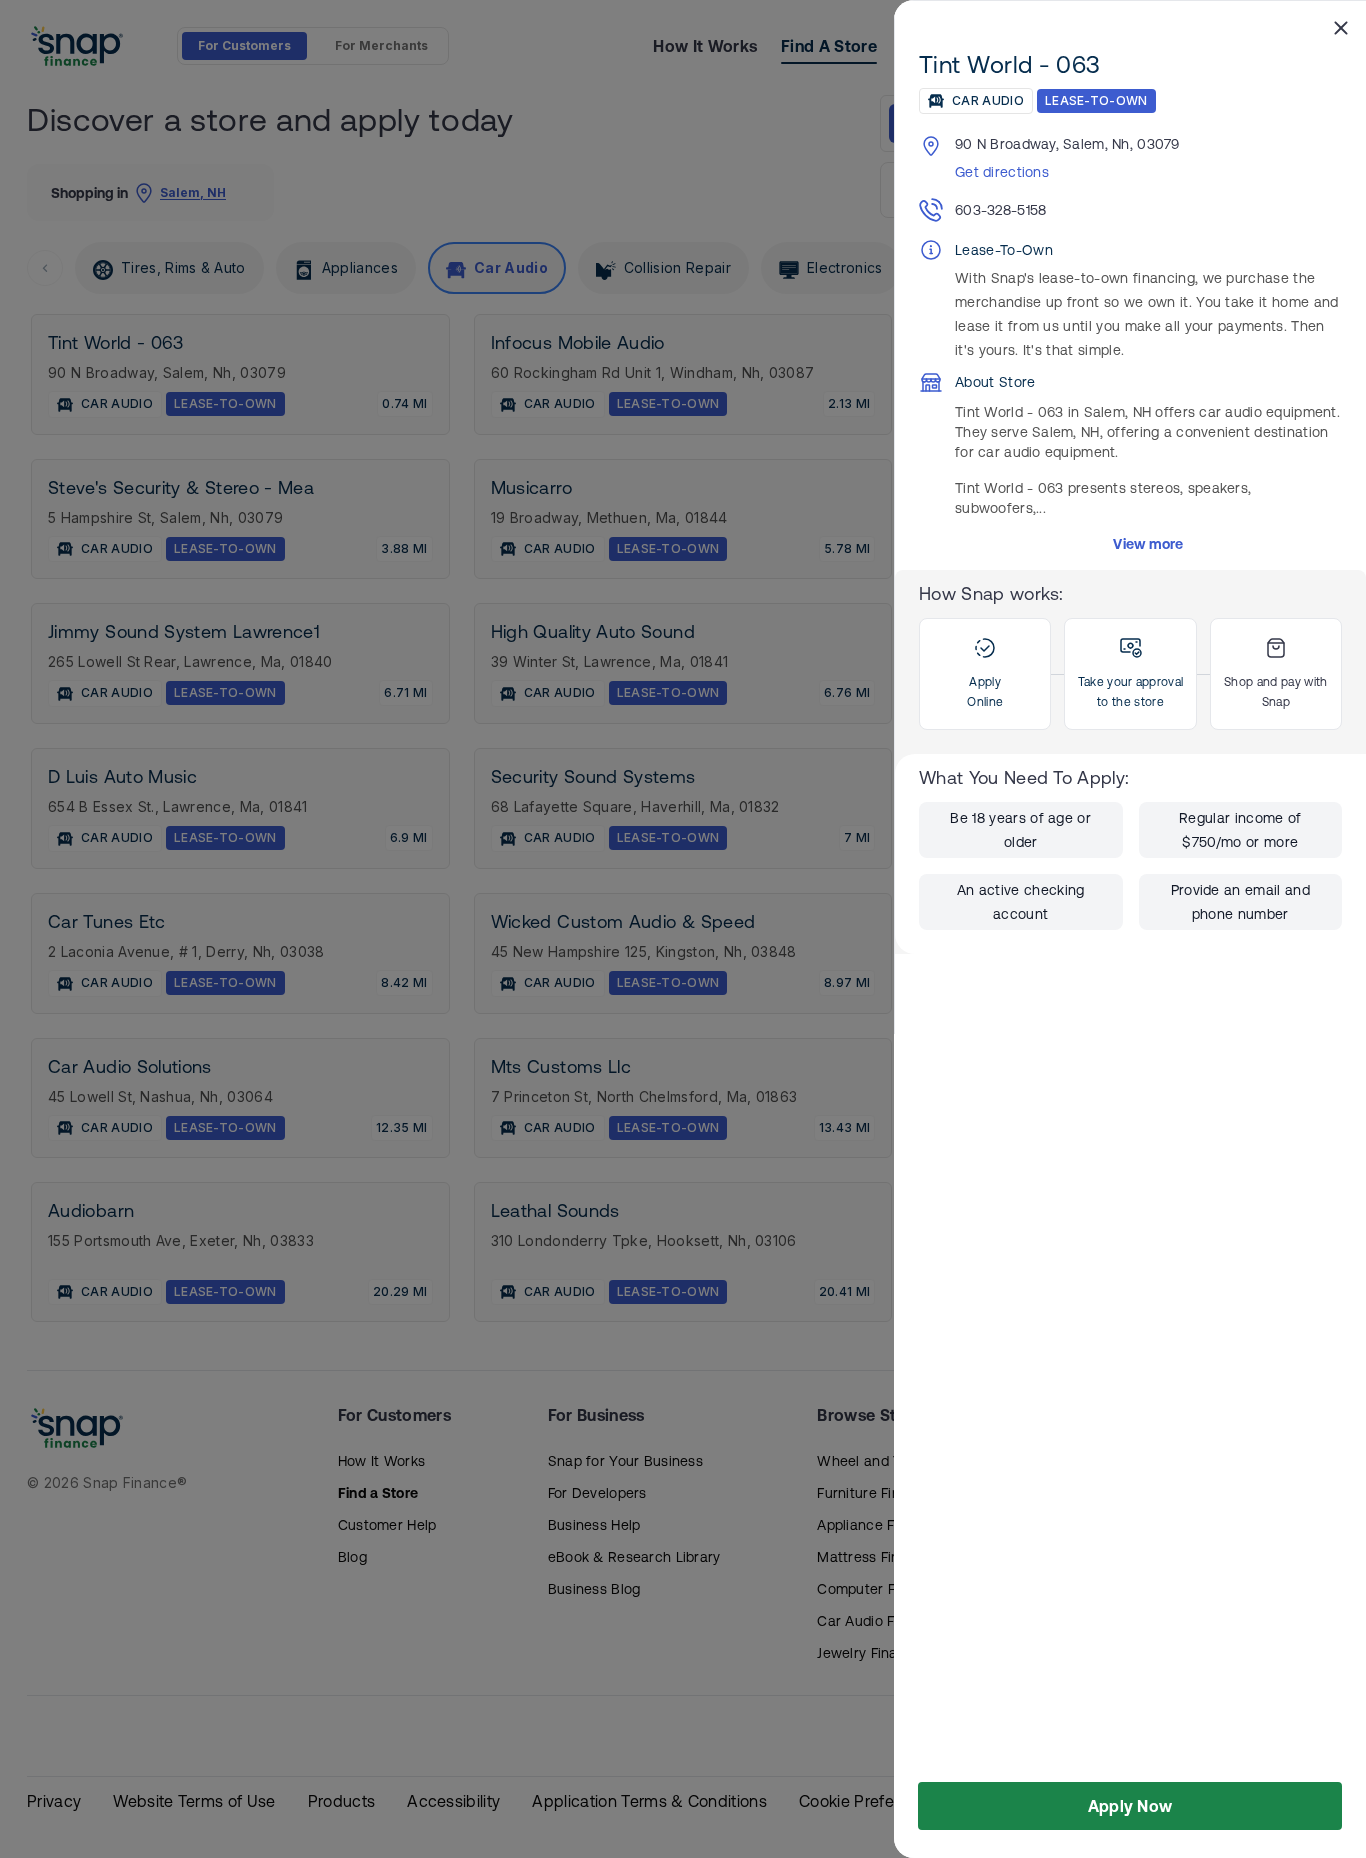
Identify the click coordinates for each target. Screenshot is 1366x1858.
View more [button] (1148, 544)
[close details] (1341, 27)
